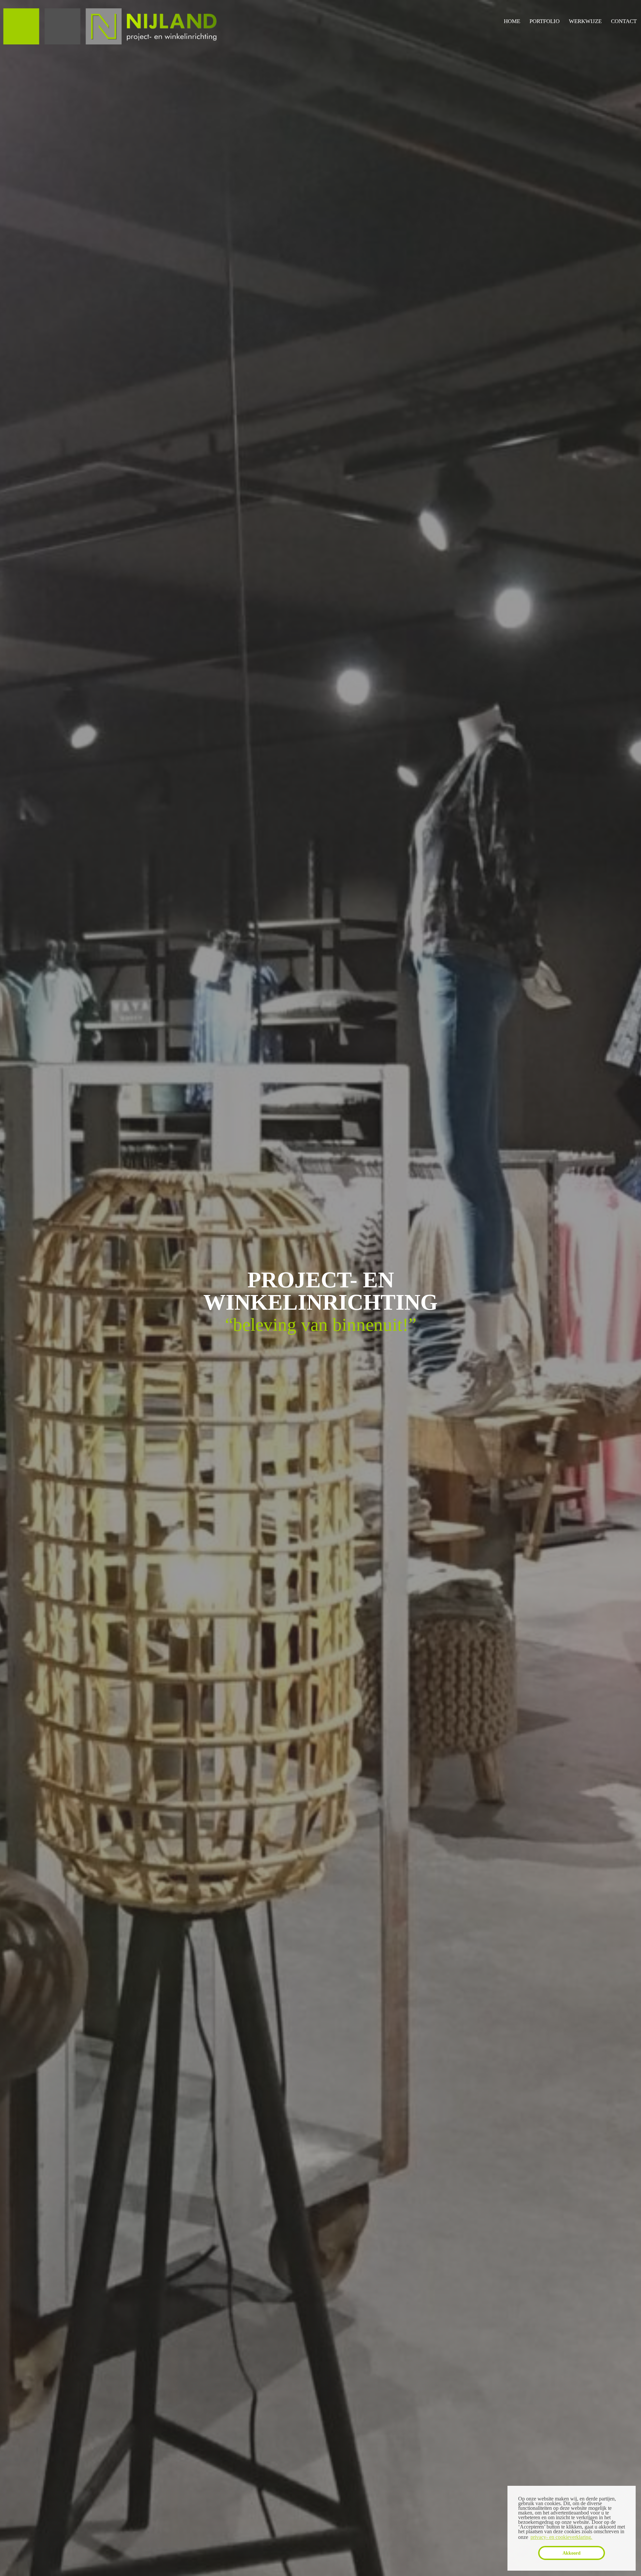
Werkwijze (585, 21)
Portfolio (545, 21)
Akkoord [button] (572, 2553)
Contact (624, 21)
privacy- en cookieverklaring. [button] (561, 2537)
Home (512, 21)
